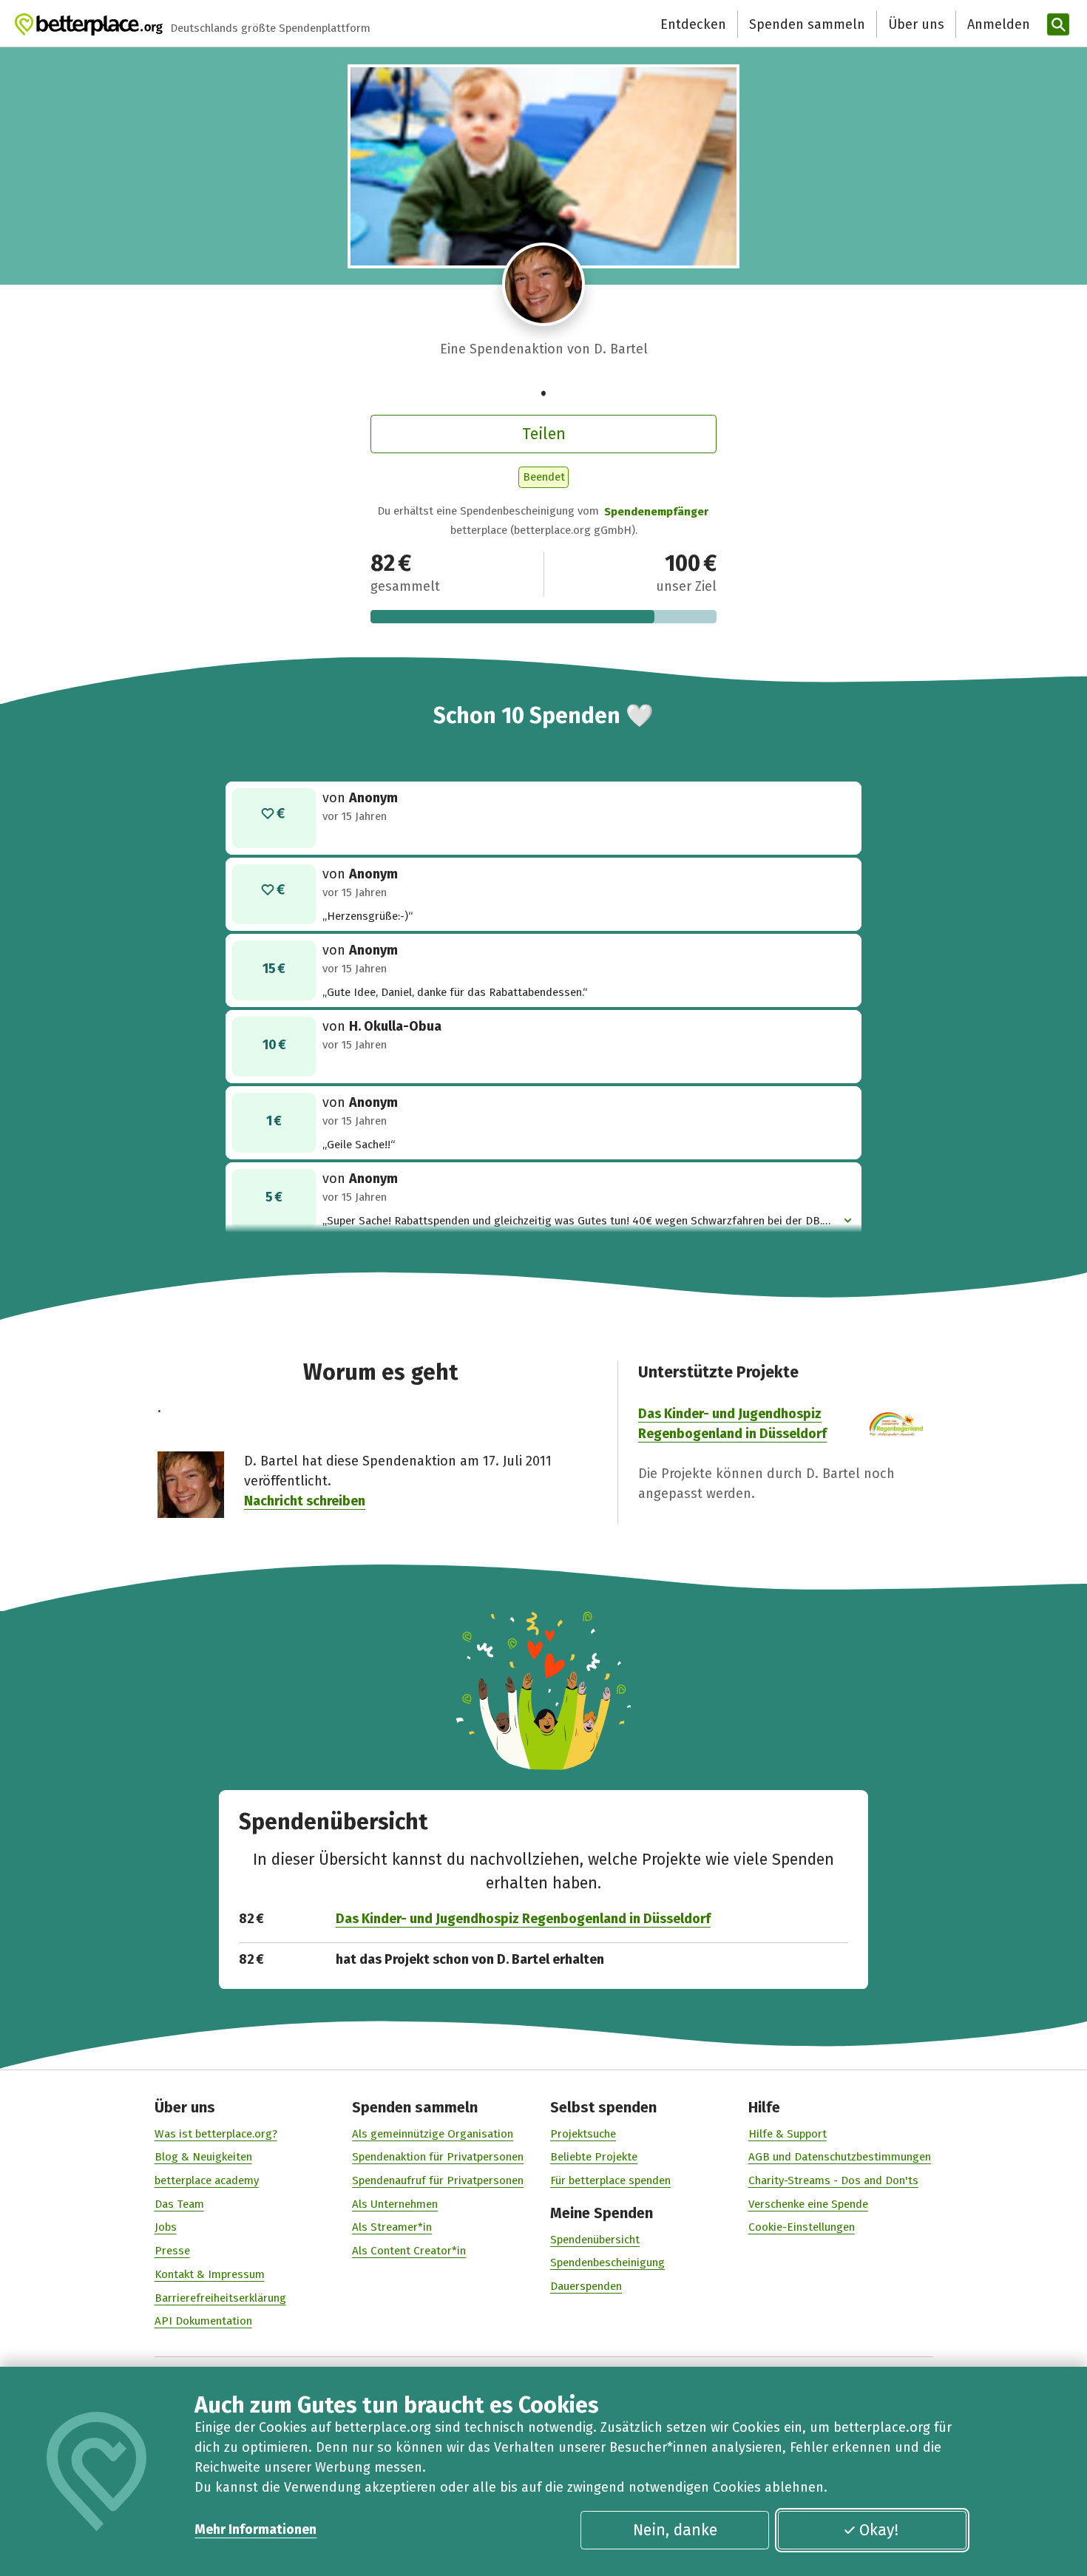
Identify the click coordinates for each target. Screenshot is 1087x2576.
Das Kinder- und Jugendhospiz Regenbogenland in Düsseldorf (523, 1919)
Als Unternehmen (395, 2204)
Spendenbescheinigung (607, 2263)
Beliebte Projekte (594, 2157)
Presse (172, 2251)
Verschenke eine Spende (808, 2204)
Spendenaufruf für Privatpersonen (438, 2180)
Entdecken (693, 24)
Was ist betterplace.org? (216, 2134)
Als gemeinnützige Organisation (433, 2134)
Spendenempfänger (656, 512)
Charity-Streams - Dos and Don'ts (833, 2180)
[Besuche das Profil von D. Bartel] (544, 284)
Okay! (879, 2530)
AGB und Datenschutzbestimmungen (840, 2157)
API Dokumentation (203, 2321)
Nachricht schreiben (305, 1501)
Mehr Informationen (255, 2529)
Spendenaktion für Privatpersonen (438, 2157)
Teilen (544, 434)
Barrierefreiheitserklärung (220, 2298)
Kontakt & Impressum (210, 2274)
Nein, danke (675, 2530)
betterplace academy (207, 2180)
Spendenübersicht (595, 2240)
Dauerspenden (586, 2286)
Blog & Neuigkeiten (203, 2157)
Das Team (179, 2204)
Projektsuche (583, 2134)
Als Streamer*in (392, 2227)
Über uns (916, 24)
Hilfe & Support (788, 2134)
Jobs (166, 2227)
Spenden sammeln (807, 24)
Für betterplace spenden (610, 2180)
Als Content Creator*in (409, 2251)
